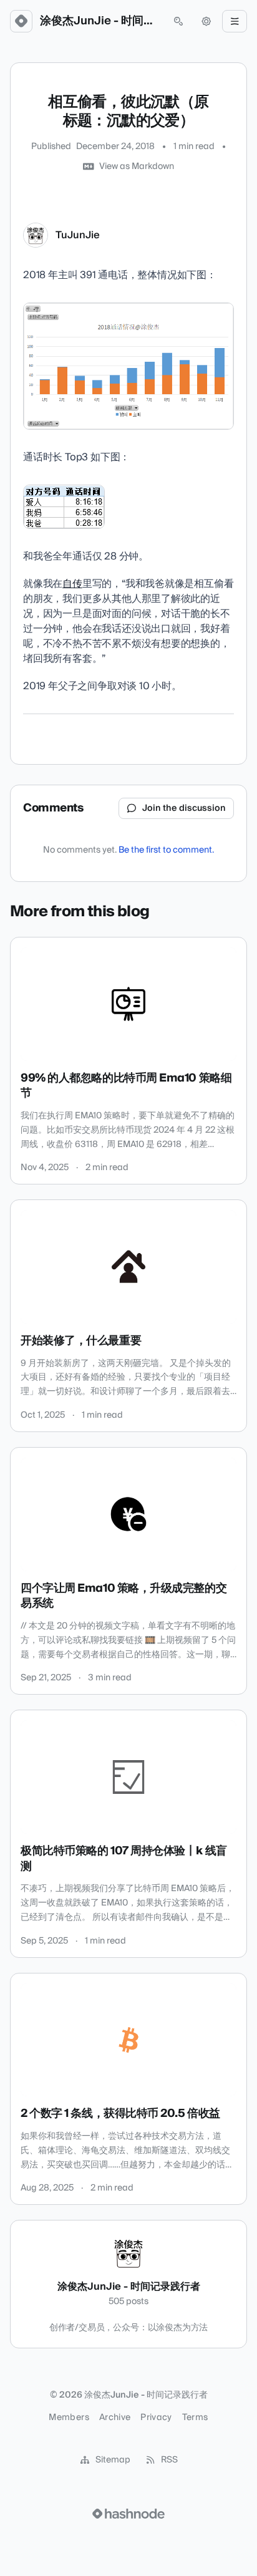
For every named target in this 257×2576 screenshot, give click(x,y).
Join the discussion (184, 808)
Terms (195, 2418)
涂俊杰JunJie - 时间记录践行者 (100, 21)
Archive (115, 2418)
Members (69, 2418)
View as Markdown (137, 167)
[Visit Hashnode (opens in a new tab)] (128, 2514)
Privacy (156, 2418)
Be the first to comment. (166, 850)
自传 (72, 584)
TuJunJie (78, 235)
